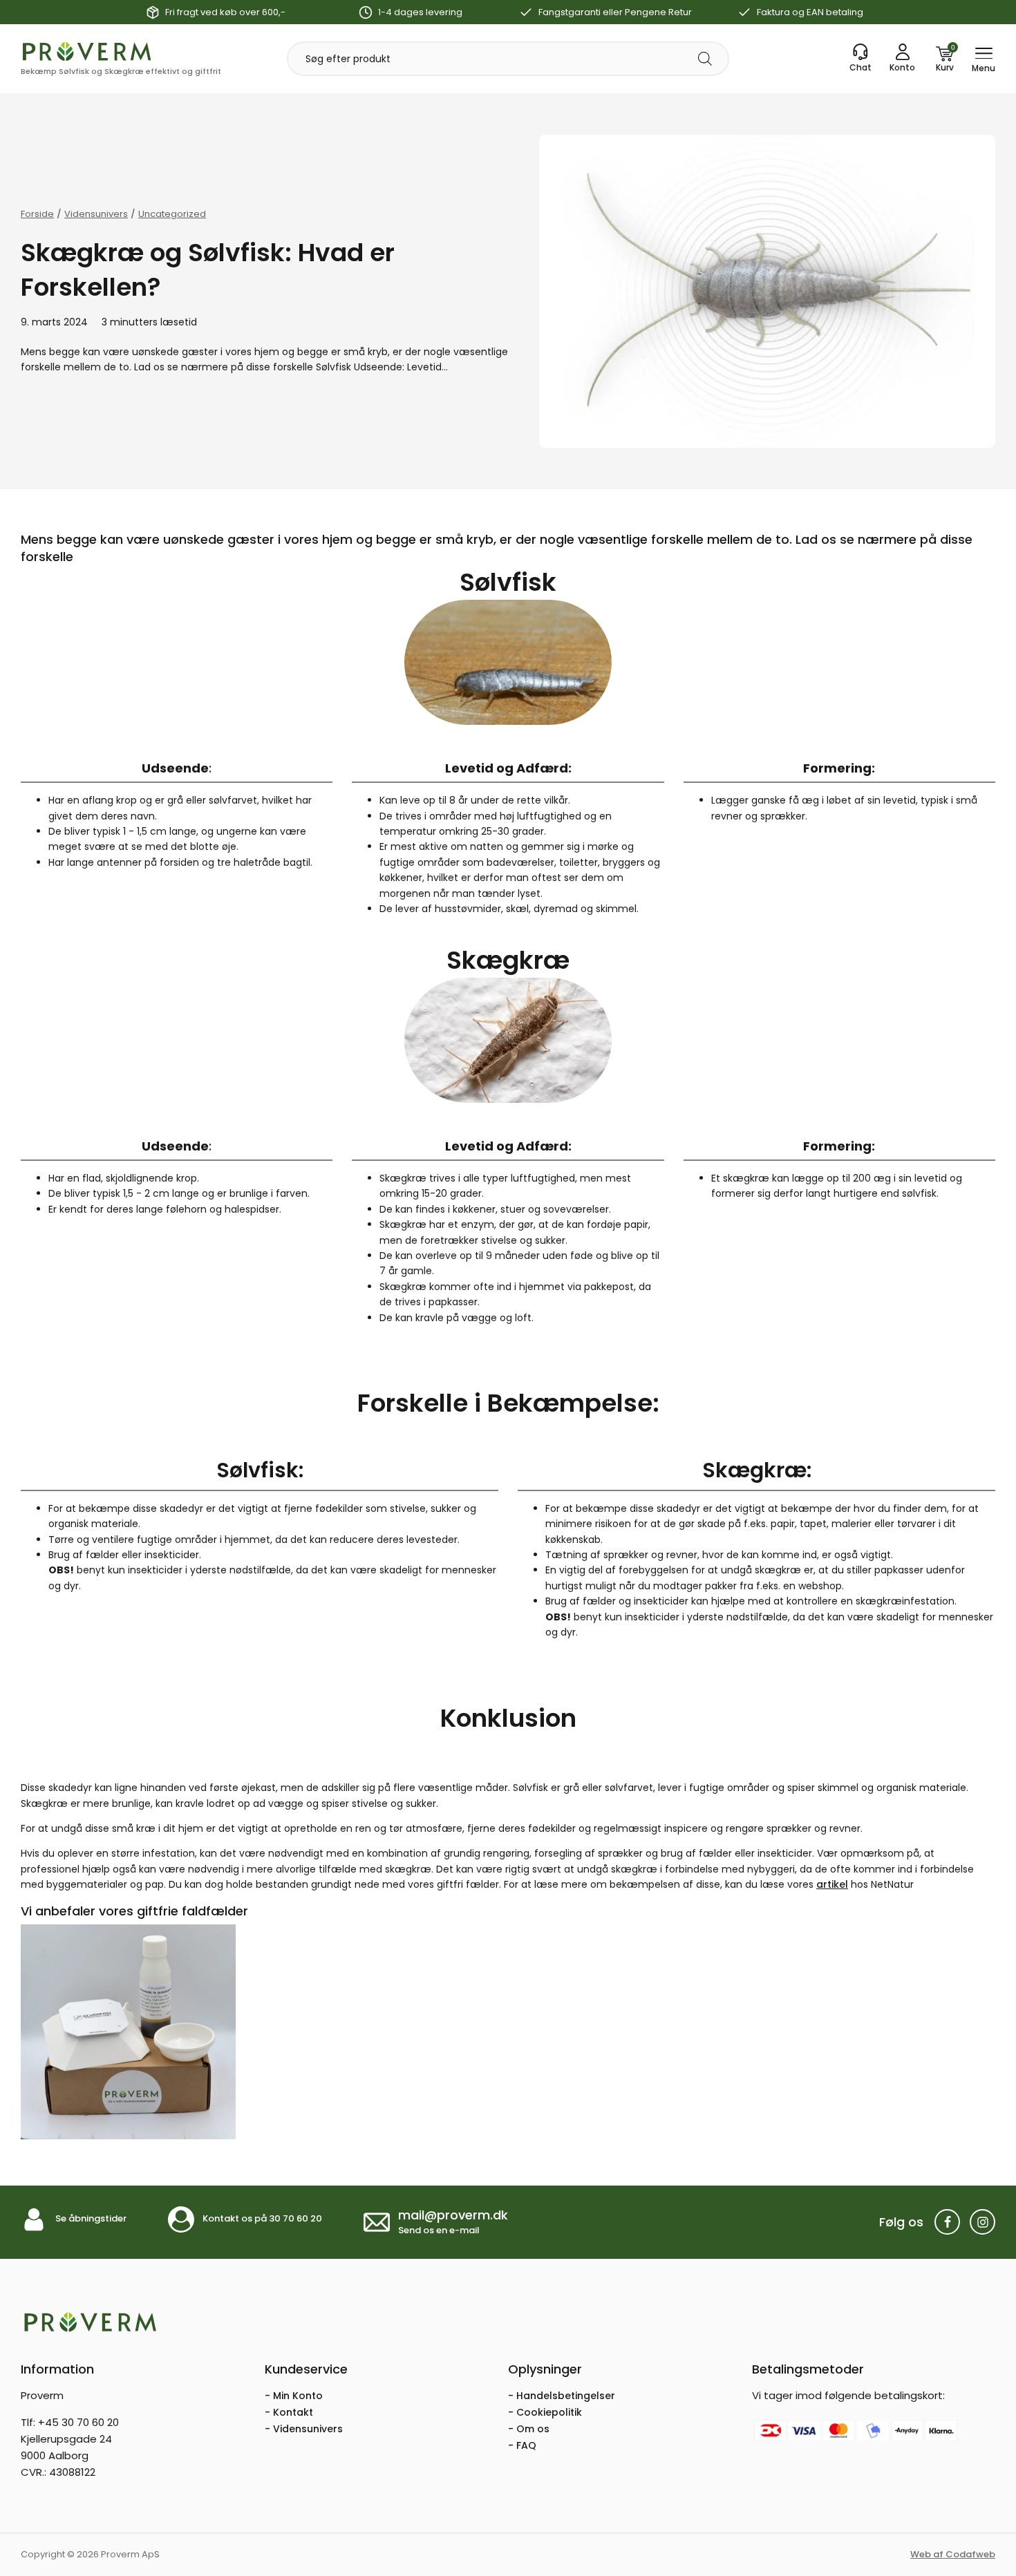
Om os (533, 2429)
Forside (37, 214)
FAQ (526, 2445)
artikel (832, 1884)
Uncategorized (172, 214)
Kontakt (293, 2412)
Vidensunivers (96, 214)
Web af (953, 2554)
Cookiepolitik (549, 2412)
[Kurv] (945, 59)
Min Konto (298, 2396)
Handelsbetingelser (566, 2396)
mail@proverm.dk (453, 2215)
